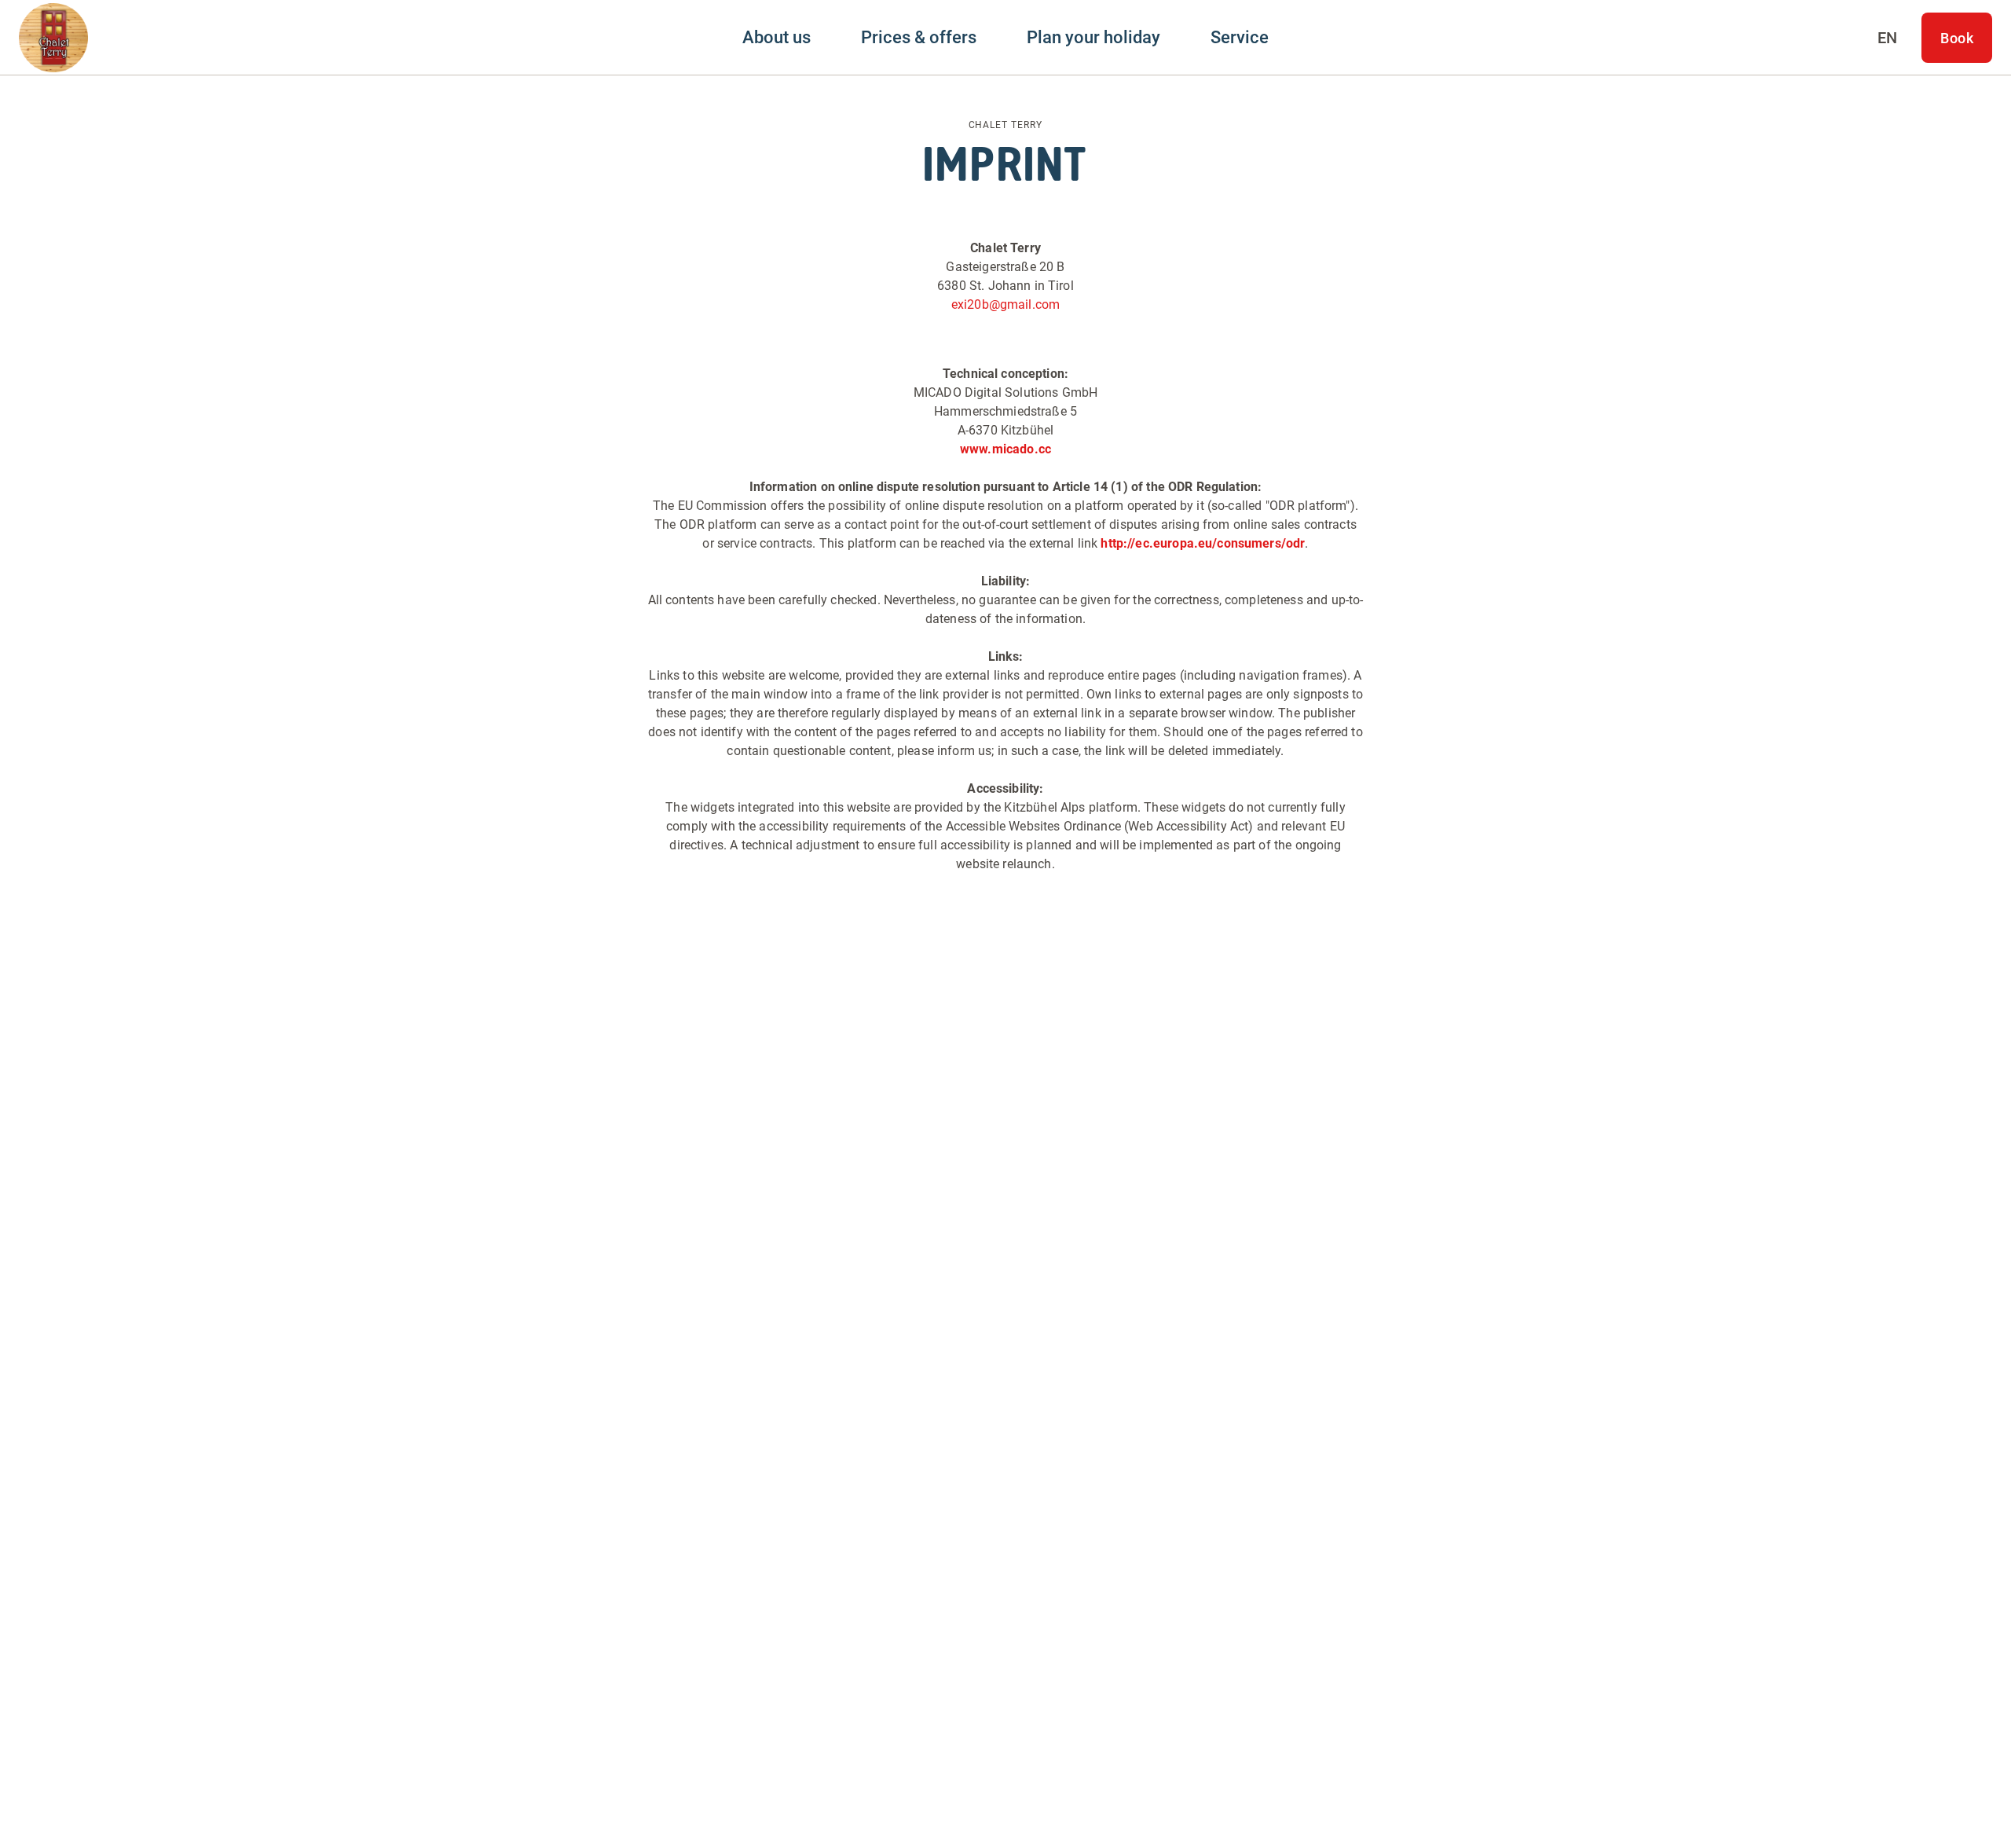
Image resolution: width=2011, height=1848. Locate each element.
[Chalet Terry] (53, 38)
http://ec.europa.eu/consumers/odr (1203, 543)
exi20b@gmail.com (1005, 304)
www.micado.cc (1005, 449)
